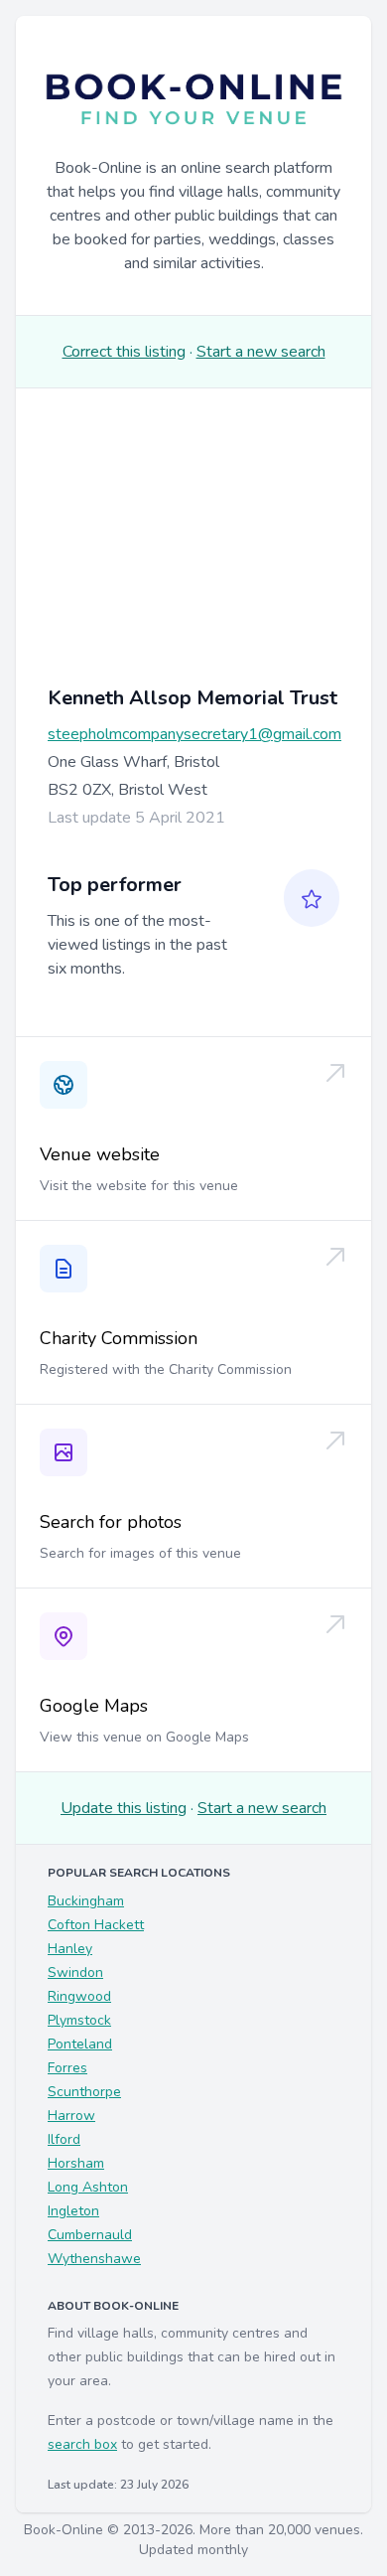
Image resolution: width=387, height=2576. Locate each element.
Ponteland (80, 2044)
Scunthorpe (84, 2092)
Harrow (71, 2116)
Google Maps (94, 1706)
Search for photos (111, 1522)
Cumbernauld (90, 2235)
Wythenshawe (94, 2259)
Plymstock (79, 2020)
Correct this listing (124, 352)
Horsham (76, 2163)
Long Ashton (88, 2187)
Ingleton (73, 2211)
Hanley (70, 1949)
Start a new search (261, 352)
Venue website (100, 1154)
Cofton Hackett (96, 1925)
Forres (67, 2068)
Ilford (64, 2139)
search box (82, 2444)
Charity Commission (119, 1338)
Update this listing (124, 1808)
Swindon (75, 1972)
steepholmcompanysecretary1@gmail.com (194, 734)
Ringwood (79, 1996)
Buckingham (86, 1901)
